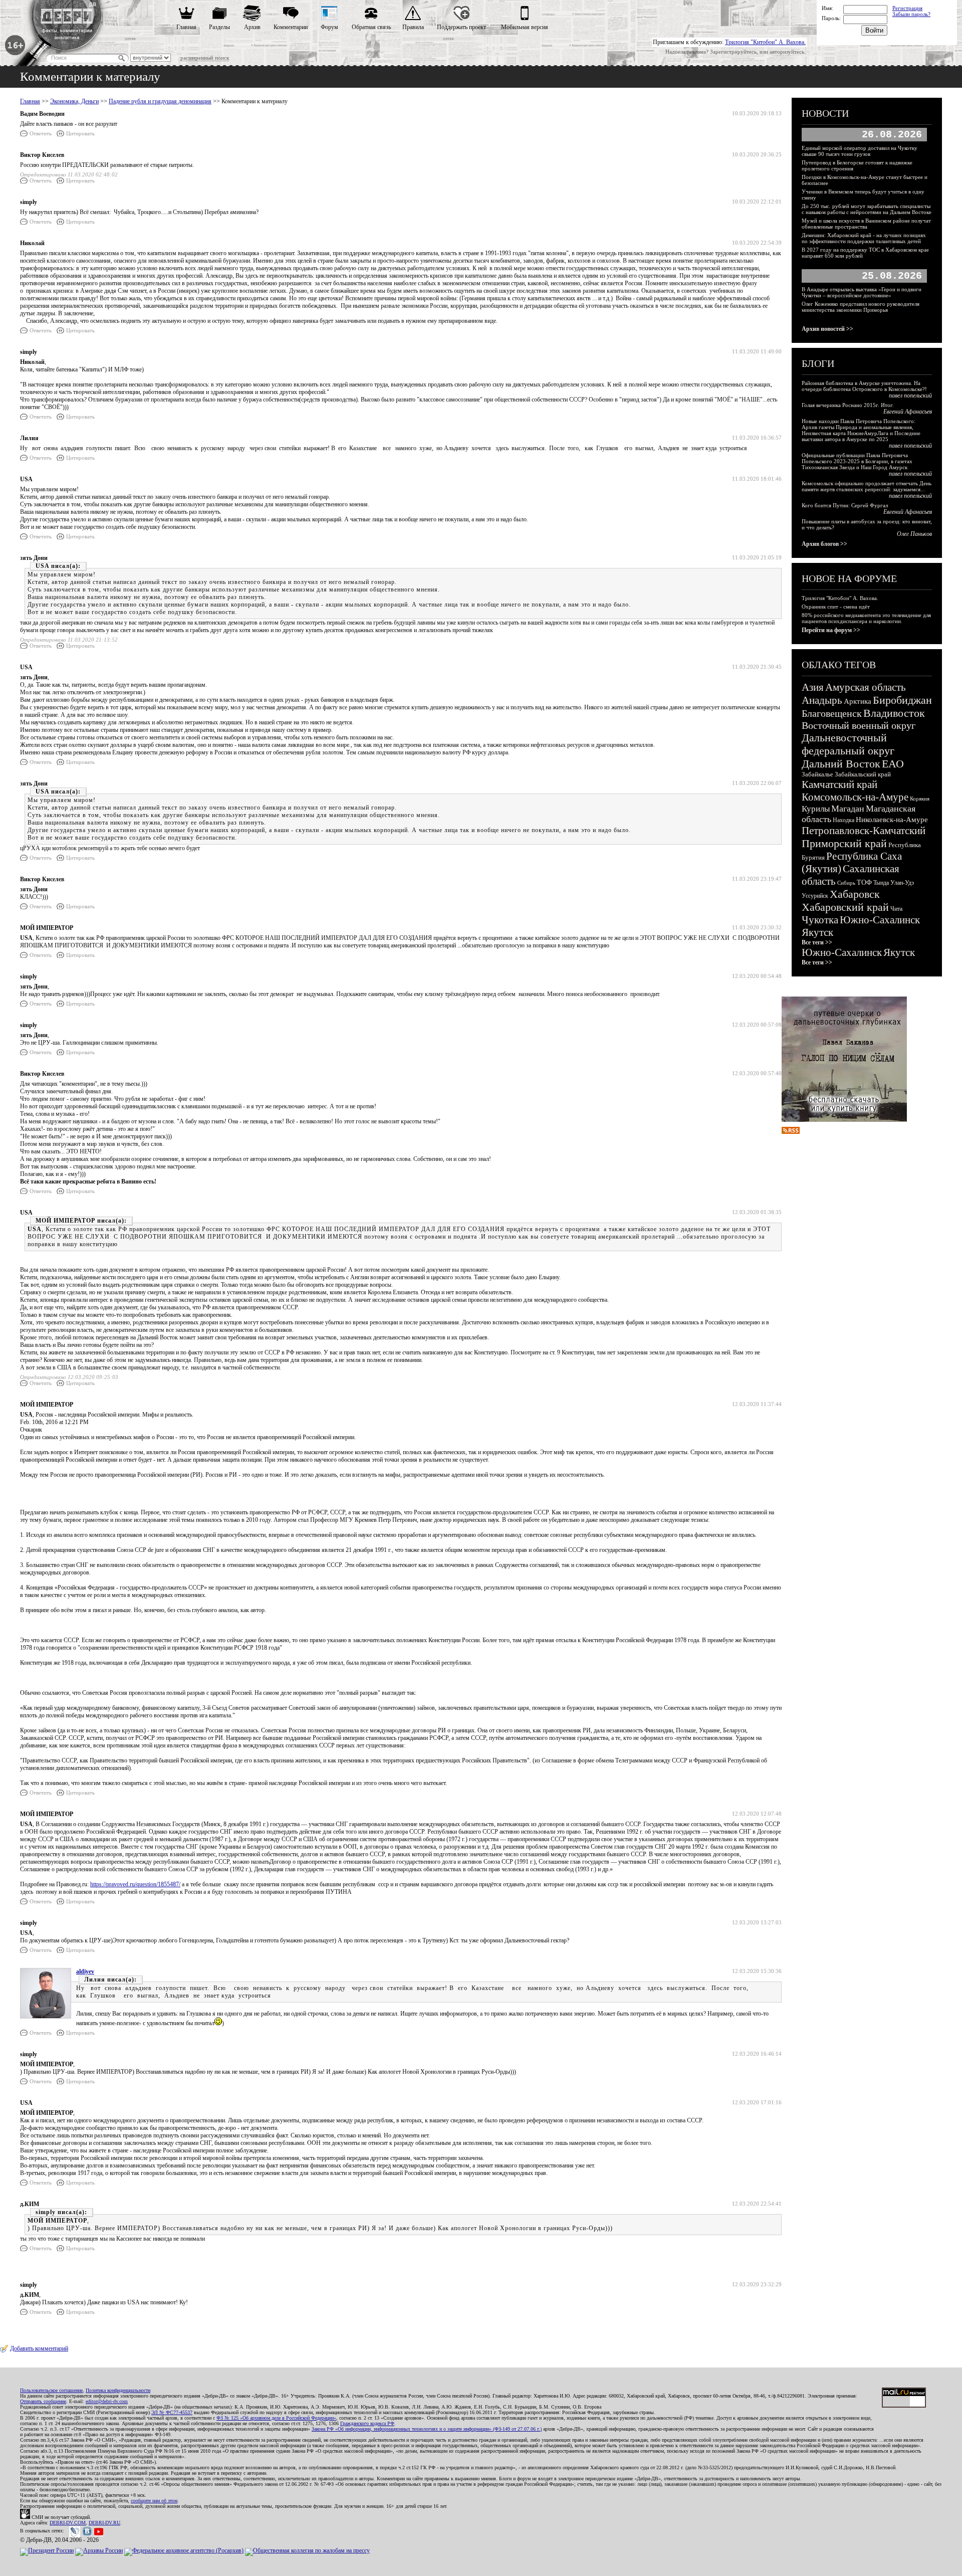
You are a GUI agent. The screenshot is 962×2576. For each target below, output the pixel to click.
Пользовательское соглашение (51, 2390)
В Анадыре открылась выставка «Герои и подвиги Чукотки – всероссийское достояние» (862, 292)
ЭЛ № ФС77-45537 (172, 2412)
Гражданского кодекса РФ (367, 2423)
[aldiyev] (46, 2017)
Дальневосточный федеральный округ (848, 744)
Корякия (920, 799)
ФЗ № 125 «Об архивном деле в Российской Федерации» (276, 2418)
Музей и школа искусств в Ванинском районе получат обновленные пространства (866, 224)
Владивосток (894, 713)
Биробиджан (902, 700)
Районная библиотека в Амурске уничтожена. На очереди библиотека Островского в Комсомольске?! (864, 386)
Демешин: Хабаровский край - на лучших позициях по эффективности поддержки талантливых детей (864, 238)
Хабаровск (855, 894)
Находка (844, 820)
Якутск (817, 932)
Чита (896, 909)
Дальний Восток (841, 764)
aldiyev (85, 1971)
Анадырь (822, 700)
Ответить (41, 133)
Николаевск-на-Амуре (892, 820)
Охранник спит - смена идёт (836, 607)
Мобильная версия (525, 27)
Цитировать (80, 133)
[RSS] (791, 1132)
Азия (813, 687)
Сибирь (846, 883)
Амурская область (866, 687)
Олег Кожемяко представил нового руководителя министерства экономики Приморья (861, 307)
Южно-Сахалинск (880, 920)
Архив (252, 27)
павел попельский (910, 395)
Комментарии (291, 27)
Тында (881, 883)
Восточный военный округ (859, 725)
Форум (329, 27)
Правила (413, 27)
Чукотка (820, 920)
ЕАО (893, 764)
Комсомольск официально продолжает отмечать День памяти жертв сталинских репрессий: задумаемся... (867, 486)
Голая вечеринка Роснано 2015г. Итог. (848, 405)
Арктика (858, 701)
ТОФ (864, 882)
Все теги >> (817, 942)
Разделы (219, 27)
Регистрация (907, 8)
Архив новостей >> (827, 329)
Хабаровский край (845, 907)
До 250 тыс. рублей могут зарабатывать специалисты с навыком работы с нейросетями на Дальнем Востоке (867, 209)
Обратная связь (371, 27)
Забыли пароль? (911, 14)
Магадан (848, 809)
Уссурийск (815, 896)
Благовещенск (832, 713)
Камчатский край (839, 784)
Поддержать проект (461, 27)
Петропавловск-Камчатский (864, 831)
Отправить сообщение (43, 2401)
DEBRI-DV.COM (68, 2523)
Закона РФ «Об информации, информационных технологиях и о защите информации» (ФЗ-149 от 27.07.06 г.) (427, 2429)
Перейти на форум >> (831, 630)
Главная (186, 27)
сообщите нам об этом (154, 2501)
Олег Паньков (914, 534)
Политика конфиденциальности (118, 2390)
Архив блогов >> (824, 544)
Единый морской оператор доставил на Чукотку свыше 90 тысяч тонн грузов (860, 151)
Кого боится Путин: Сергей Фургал (845, 505)
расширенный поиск (205, 58)
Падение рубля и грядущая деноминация (160, 101)
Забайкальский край (863, 774)
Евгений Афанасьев (908, 412)
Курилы (816, 809)
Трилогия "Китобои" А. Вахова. (765, 42)
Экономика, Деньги (74, 101)
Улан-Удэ (902, 883)
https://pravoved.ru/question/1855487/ (135, 1884)
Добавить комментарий (39, 2348)
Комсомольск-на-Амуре (855, 797)
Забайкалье (817, 774)
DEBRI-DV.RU (104, 2523)
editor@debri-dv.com (107, 2401)
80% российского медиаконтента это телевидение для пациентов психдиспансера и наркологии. (866, 618)
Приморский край (844, 843)
